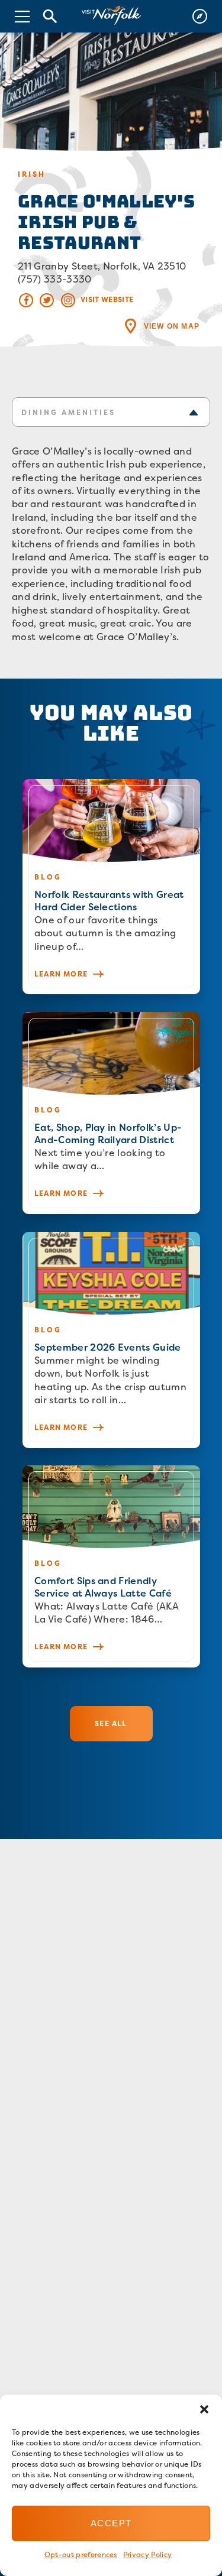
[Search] (50, 16)
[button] (204, 2409)
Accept (111, 2523)
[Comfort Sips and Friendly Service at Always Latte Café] (111, 1566)
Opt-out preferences (81, 2554)
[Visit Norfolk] (111, 16)
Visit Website (107, 299)
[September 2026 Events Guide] (111, 1340)
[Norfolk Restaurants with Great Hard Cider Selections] (111, 887)
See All (111, 1723)
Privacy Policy (147, 2554)
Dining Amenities (68, 412)
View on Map (172, 326)
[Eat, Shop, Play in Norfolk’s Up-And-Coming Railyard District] (111, 1113)
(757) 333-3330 (54, 279)
